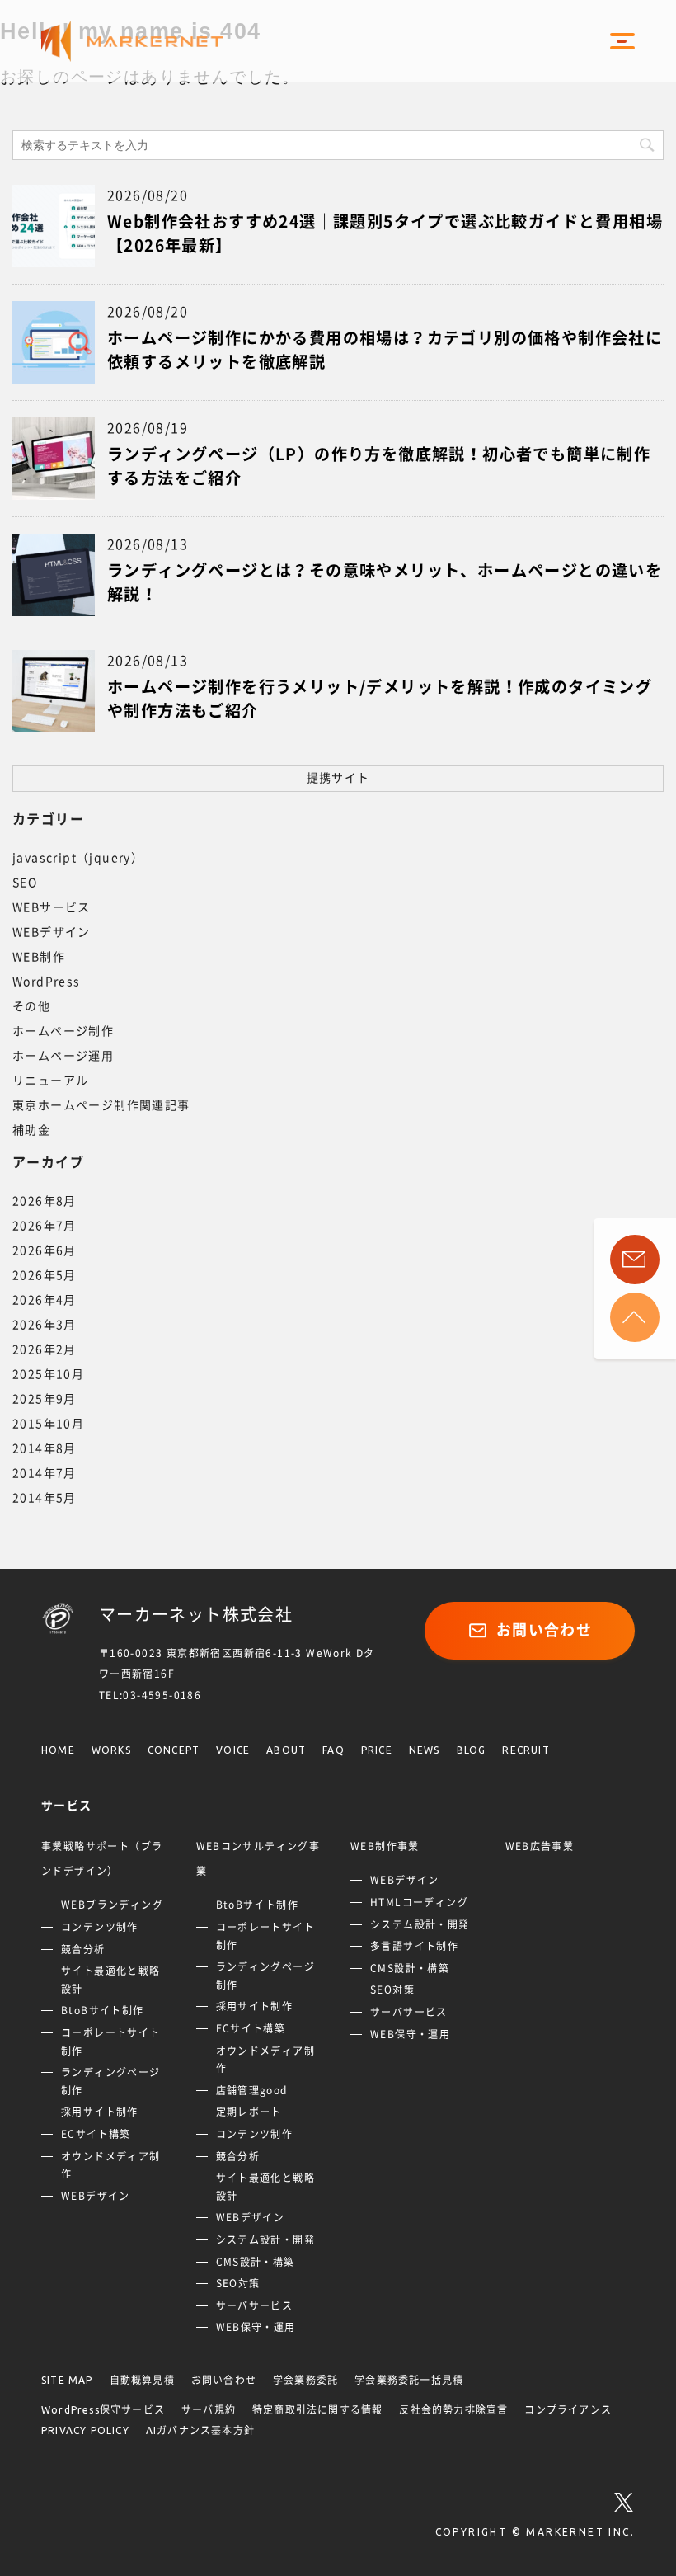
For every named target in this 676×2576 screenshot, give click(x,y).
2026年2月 (45, 1349)
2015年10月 (48, 1424)
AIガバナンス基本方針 (200, 2430)
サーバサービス (255, 2305)
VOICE (233, 1750)
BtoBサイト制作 (103, 2010)
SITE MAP (67, 2380)
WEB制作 (39, 957)
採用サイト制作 (100, 2112)
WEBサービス (52, 907)
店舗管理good (252, 2090)
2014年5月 (45, 1498)
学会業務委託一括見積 (409, 2380)
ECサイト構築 (96, 2134)
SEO (25, 883)
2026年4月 (45, 1300)
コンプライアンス (568, 2410)
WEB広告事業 (540, 1846)
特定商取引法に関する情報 (317, 2410)
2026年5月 (45, 1275)
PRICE (377, 1750)
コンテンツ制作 (100, 1927)
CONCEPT (174, 1750)
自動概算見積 (142, 2380)
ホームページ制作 (63, 1031)
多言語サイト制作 (414, 1946)
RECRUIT (526, 1750)
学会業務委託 (305, 2380)
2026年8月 (45, 1201)
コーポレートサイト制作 (111, 2041)
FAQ (333, 1750)
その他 (31, 1006)
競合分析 (83, 1949)
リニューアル (50, 1081)
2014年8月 (45, 1448)
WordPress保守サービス (103, 2410)
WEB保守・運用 (256, 2327)
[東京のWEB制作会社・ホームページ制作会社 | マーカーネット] (148, 42)
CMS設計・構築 (256, 2262)
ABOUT (286, 1750)
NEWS (425, 1750)
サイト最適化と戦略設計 (111, 1980)
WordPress (47, 982)
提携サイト (338, 778)
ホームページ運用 (63, 1056)
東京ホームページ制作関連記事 (101, 1105)
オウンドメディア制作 (111, 2165)
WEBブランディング (112, 1905)
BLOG (472, 1750)
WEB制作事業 (385, 1846)
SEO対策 (238, 2283)
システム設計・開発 (266, 2239)
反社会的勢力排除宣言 (453, 2410)
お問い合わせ (544, 1630)
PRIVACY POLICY (85, 2430)
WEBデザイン (52, 932)
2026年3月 (45, 1325)
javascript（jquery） (78, 858)
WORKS (111, 1750)
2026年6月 (45, 1250)
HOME (58, 1750)
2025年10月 (48, 1374)
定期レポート (249, 2112)
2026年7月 (45, 1226)
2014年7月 (45, 1473)
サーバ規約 (209, 2410)
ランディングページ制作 (111, 2081)
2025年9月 (45, 1399)
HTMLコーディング (419, 1902)
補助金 (31, 1130)
